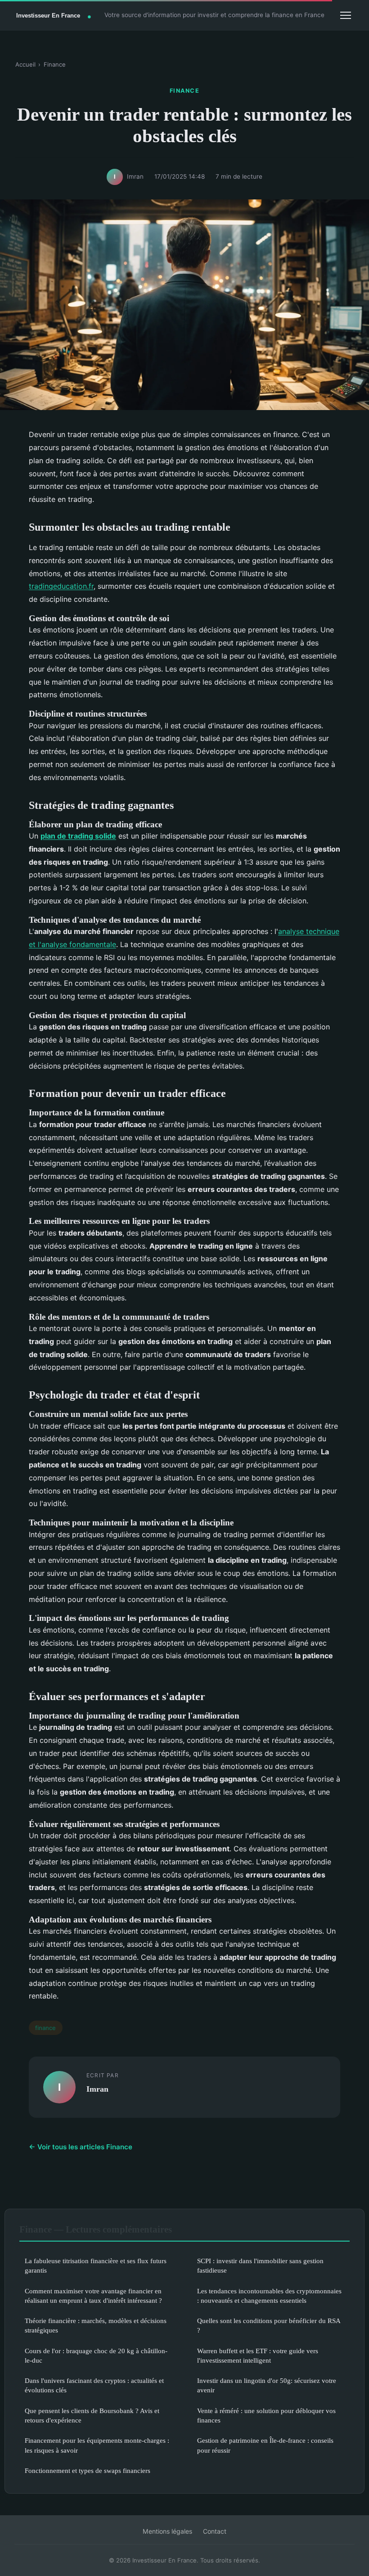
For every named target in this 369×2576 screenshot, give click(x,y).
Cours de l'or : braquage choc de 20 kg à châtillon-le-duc (96, 2355)
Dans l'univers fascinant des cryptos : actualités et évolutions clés (94, 2385)
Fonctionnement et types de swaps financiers (88, 2470)
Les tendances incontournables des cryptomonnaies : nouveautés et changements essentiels (269, 2296)
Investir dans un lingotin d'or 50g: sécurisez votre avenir (267, 2385)
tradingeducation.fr (61, 586)
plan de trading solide (78, 836)
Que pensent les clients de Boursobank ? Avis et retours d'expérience (92, 2415)
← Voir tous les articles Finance (81, 2147)
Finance (55, 64)
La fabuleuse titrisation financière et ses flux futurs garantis (96, 2265)
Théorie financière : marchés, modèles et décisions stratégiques (96, 2325)
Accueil (25, 64)
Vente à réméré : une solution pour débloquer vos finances (266, 2415)
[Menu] (346, 15)
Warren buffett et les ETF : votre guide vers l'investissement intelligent (258, 2355)
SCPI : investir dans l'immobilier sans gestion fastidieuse (260, 2265)
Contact (215, 2531)
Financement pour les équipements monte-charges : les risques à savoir (97, 2445)
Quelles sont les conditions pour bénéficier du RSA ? (269, 2325)
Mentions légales (167, 2531)
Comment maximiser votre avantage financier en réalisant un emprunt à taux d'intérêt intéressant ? (93, 2296)
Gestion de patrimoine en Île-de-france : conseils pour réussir (265, 2445)
